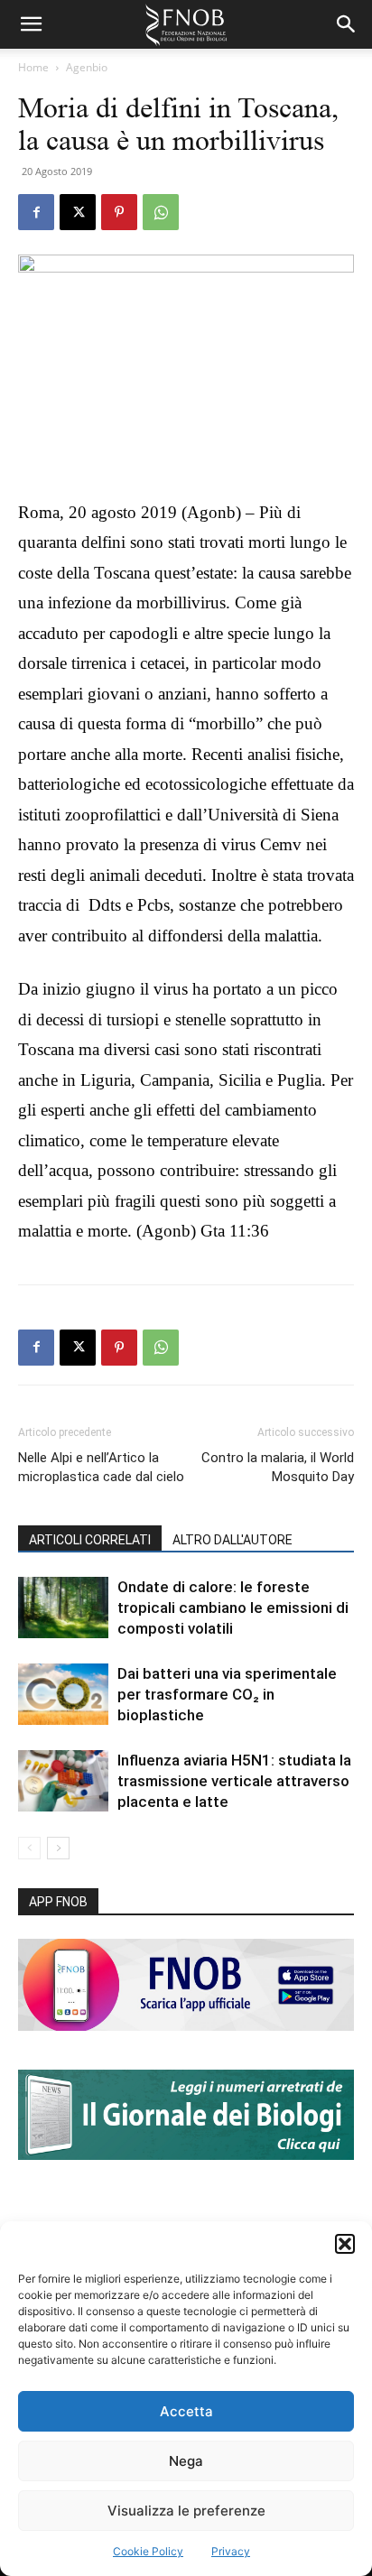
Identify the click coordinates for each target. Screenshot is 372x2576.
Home (33, 67)
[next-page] (58, 1848)
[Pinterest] (119, 212)
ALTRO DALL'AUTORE (232, 1540)
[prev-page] (29, 1848)
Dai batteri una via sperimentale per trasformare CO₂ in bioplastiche (227, 1694)
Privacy (231, 2551)
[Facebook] (36, 212)
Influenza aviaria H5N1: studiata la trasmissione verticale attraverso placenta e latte (234, 1781)
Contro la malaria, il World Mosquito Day (278, 1467)
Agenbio (87, 67)
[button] (345, 2244)
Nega (186, 2461)
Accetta (186, 2411)
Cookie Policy (148, 2551)
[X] (78, 212)
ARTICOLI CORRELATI (90, 1540)
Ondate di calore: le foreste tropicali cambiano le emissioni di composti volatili (233, 1608)
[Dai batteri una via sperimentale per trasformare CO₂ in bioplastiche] (63, 1695)
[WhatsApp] (161, 212)
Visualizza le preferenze (186, 2511)
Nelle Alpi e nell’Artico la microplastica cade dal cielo (101, 1467)
